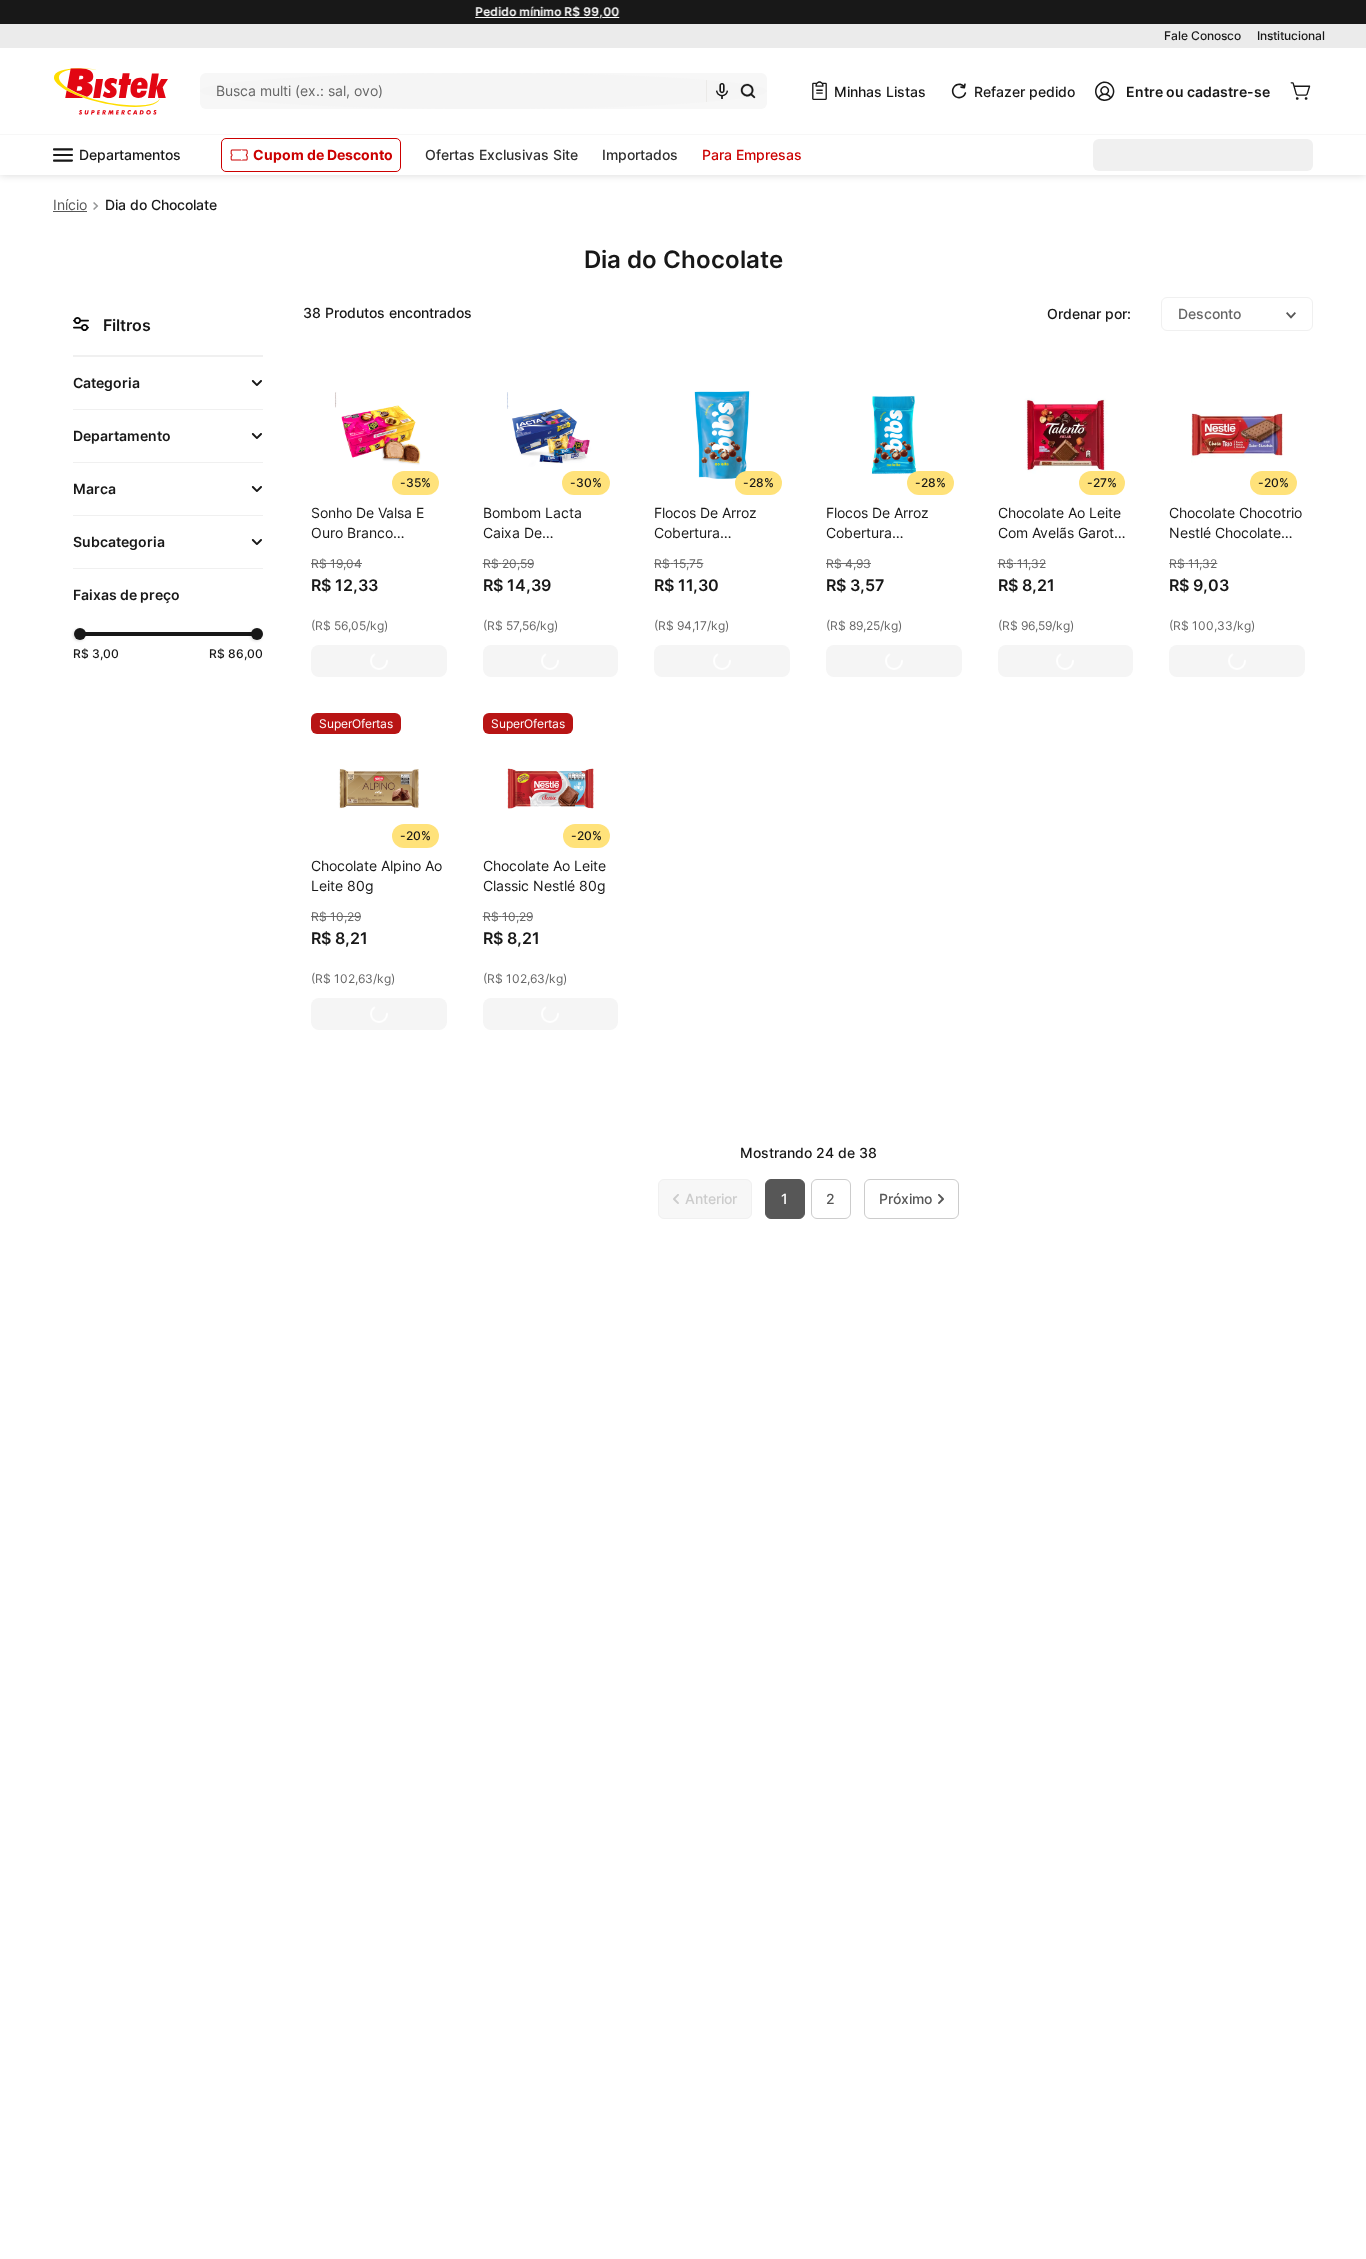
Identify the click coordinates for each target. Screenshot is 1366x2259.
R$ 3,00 (96, 653)
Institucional (1291, 35)
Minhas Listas (880, 91)
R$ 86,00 (236, 653)
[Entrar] (1182, 91)
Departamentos (130, 154)
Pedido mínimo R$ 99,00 (683, 11)
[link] (356, 724)
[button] (168, 383)
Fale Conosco (1202, 35)
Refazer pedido (1024, 91)
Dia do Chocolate (161, 204)
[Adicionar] (379, 661)
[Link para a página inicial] (70, 205)
